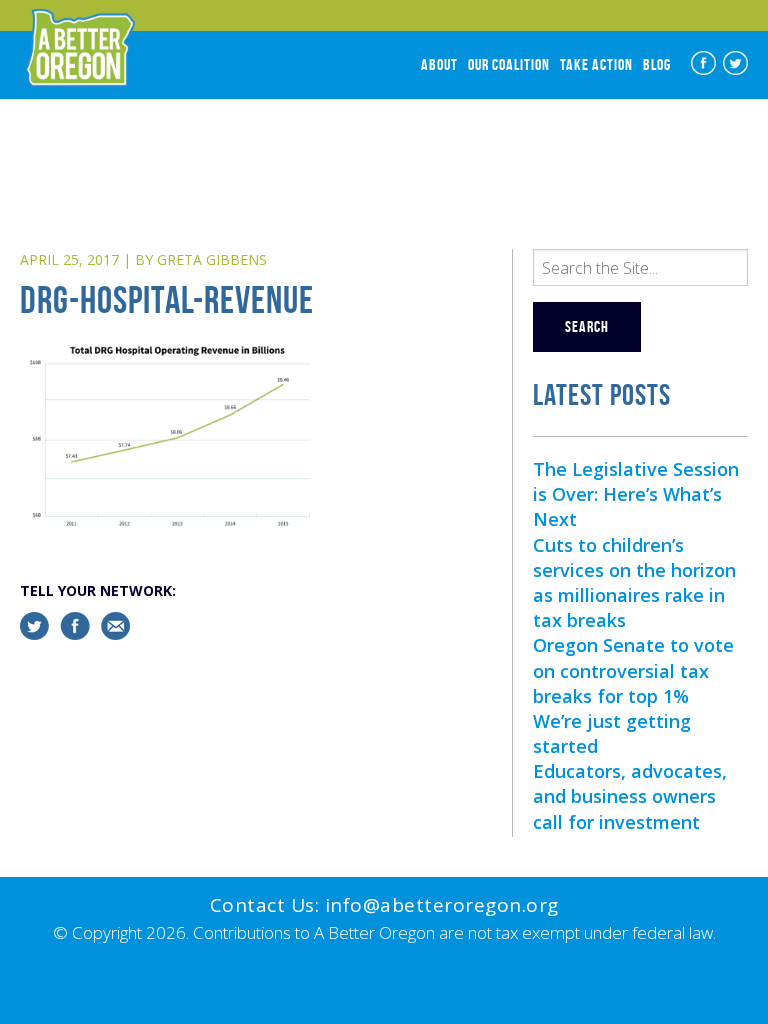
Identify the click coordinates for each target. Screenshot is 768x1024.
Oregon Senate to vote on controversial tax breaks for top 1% (633, 670)
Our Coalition (509, 64)
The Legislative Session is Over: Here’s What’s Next (636, 494)
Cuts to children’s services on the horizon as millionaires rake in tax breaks (634, 583)
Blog (657, 64)
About (439, 64)
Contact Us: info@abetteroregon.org (384, 905)
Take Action (596, 64)
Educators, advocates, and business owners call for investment (630, 796)
